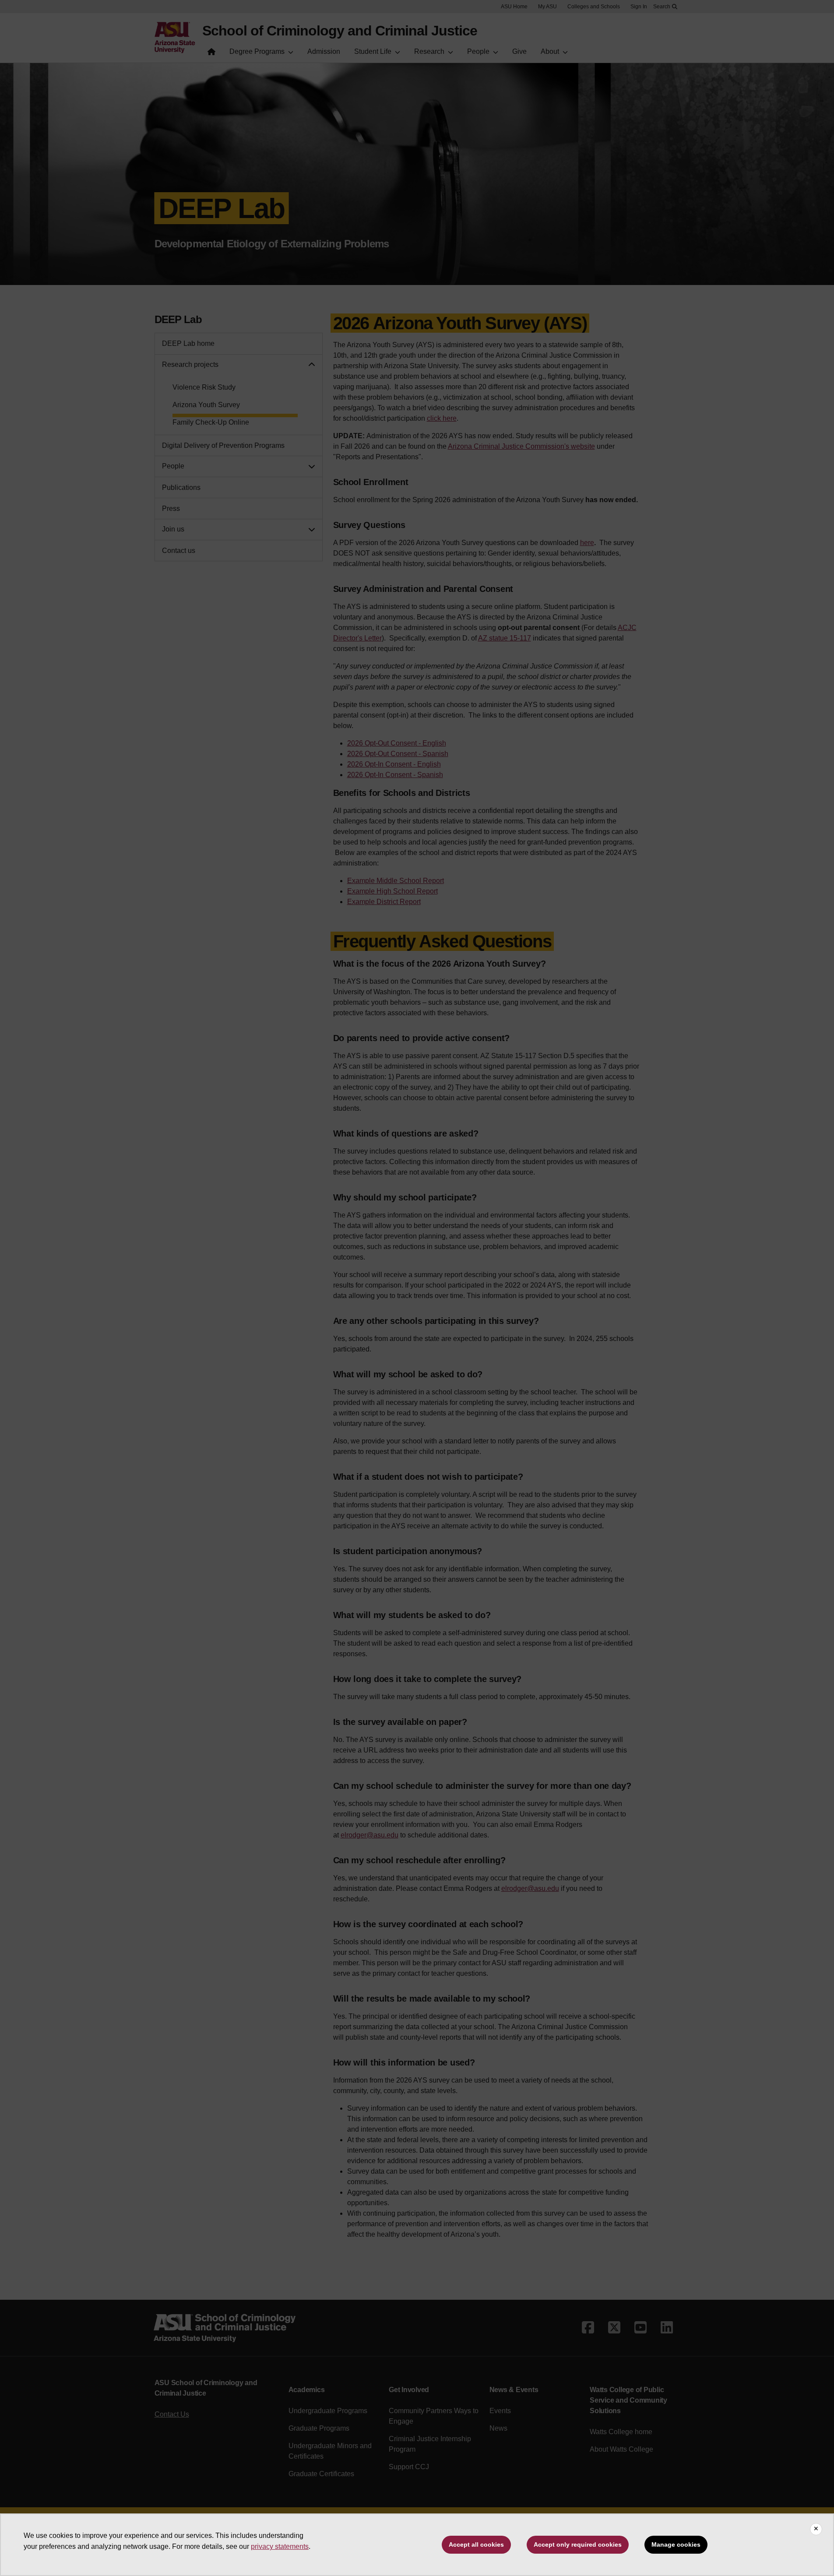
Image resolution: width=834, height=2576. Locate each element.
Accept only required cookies (578, 2544)
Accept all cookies (476, 2544)
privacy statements (280, 2546)
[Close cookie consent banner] (816, 2529)
